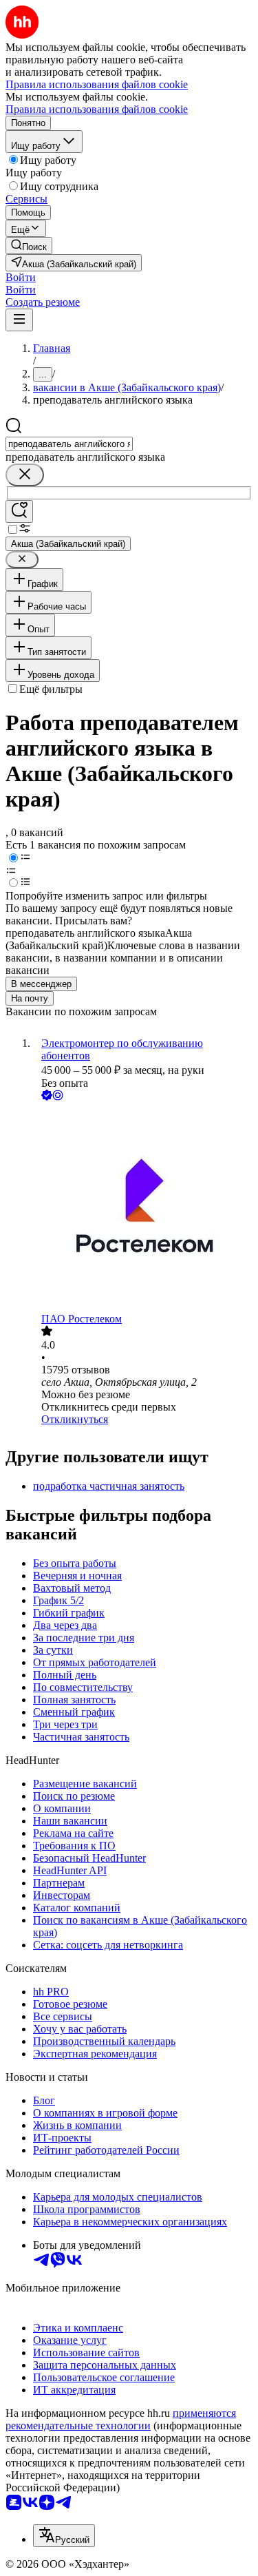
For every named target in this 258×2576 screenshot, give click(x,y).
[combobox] (69, 444)
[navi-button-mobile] (19, 320)
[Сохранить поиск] (19, 511)
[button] (21, 277)
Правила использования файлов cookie (97, 109)
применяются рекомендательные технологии (121, 2419)
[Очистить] (25, 475)
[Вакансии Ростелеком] (143, 1208)
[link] (29, 246)
